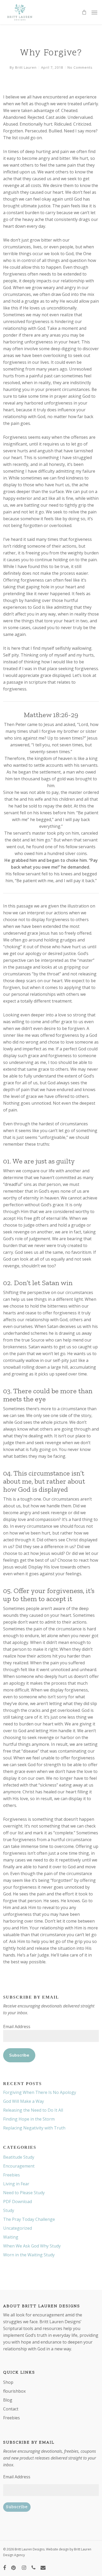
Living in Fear (16, 2184)
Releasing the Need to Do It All (33, 2110)
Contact (11, 2409)
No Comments (80, 67)
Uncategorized (18, 2228)
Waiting (11, 2237)
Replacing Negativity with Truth (34, 2128)
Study (9, 2210)
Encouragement (19, 2166)
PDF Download (18, 2202)
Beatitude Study (19, 2157)
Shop (8, 2382)
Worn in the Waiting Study (29, 2255)
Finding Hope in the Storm (29, 2119)
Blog (8, 2400)
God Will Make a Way (24, 2101)
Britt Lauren (26, 67)
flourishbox (14, 2391)
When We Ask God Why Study (32, 2246)
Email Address (17, 2027)
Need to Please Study (24, 2193)
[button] (94, 12)
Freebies (12, 2175)
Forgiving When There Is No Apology (40, 2092)
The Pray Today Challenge (29, 2219)
